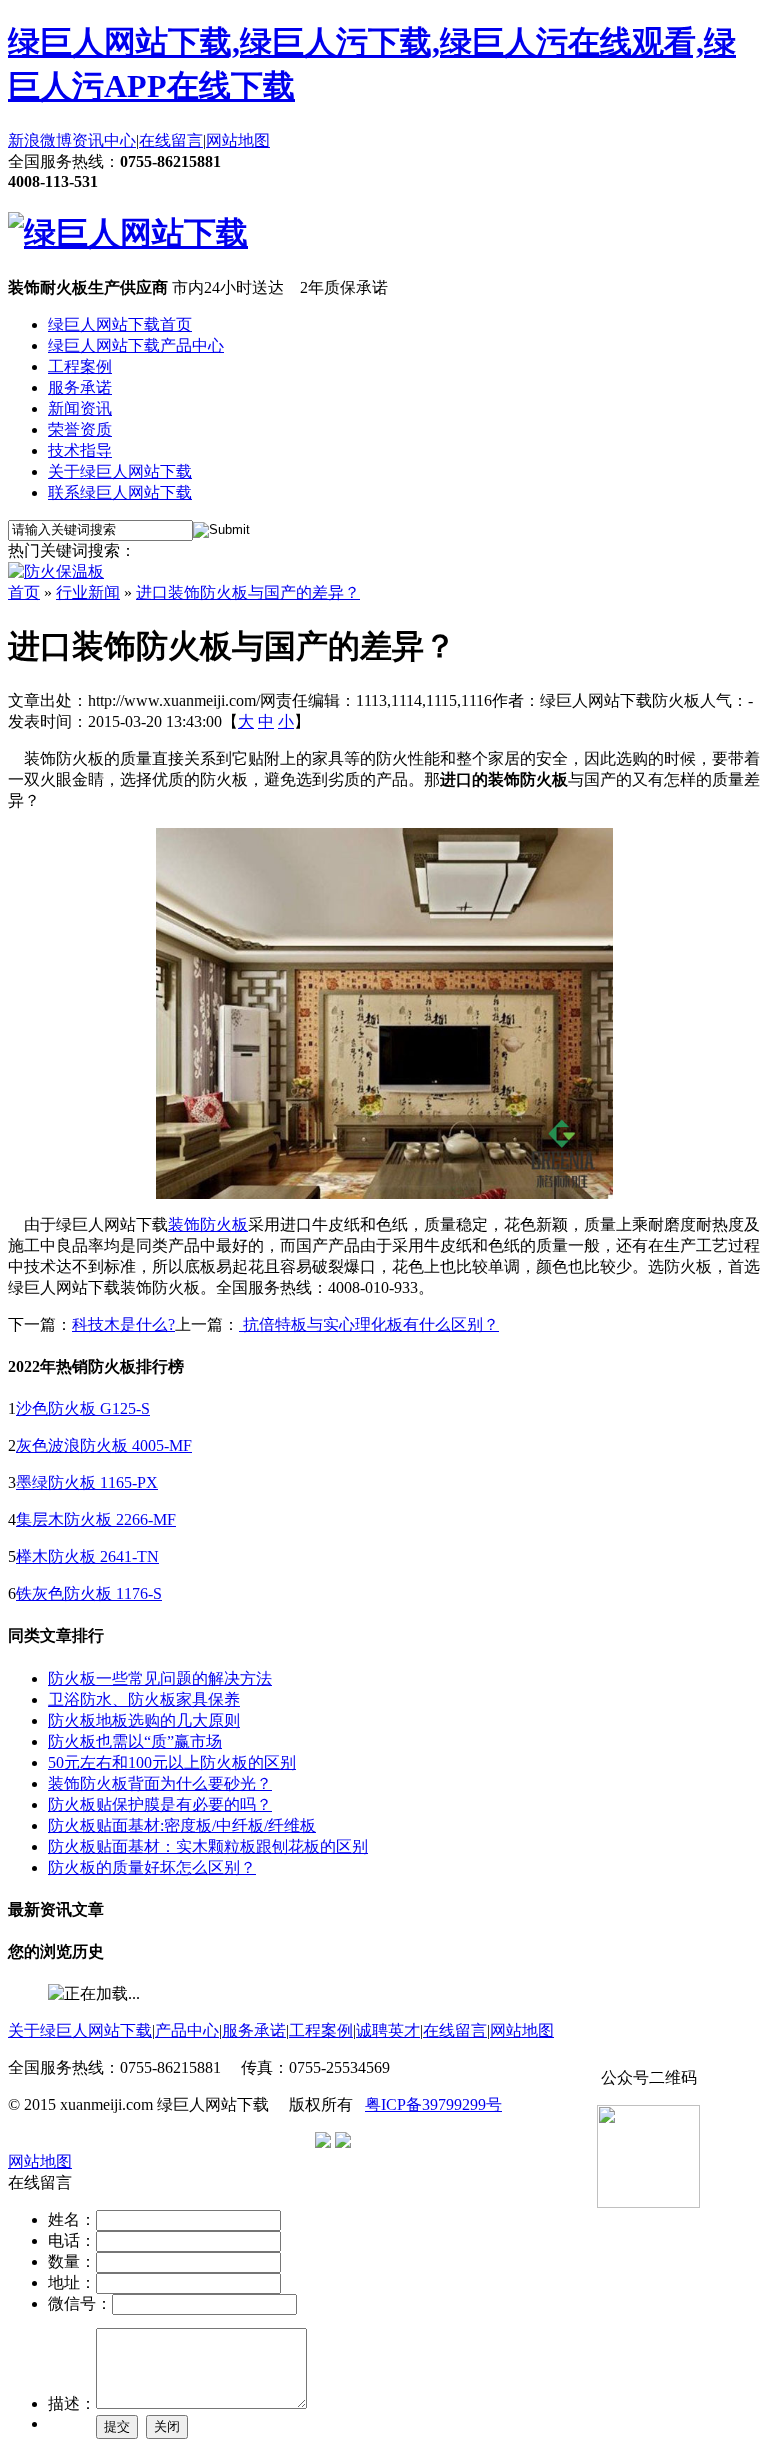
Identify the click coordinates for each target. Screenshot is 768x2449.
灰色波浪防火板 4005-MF (104, 1445)
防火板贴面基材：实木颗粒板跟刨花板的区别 (208, 1846)
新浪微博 (40, 140)
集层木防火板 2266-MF (96, 1519)
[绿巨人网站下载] (128, 233)
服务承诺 (80, 387)
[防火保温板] (56, 571)
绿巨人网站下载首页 (120, 324)
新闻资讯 (80, 408)
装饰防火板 (208, 1224)
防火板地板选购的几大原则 (144, 1720)
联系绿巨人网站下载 (120, 492)
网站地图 (238, 140)
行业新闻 (88, 592)
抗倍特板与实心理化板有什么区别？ (369, 1324)
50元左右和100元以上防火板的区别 (172, 1762)
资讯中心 (104, 140)
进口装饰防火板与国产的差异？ (248, 592)
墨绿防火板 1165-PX (87, 1482)
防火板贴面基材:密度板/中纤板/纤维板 (182, 1825)
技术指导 (80, 450)
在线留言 (171, 140)
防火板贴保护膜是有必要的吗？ (160, 1804)
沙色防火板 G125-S (83, 1408)
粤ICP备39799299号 (433, 2104)
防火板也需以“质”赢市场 (135, 1741)
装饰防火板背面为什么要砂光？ (160, 1783)
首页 (24, 592)
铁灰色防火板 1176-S (89, 1593)
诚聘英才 (388, 2030)
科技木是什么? (123, 1324)
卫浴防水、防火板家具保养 (144, 1699)
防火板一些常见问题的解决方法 (160, 1678)
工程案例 (80, 366)
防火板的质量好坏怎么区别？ (152, 1867)
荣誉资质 (80, 429)
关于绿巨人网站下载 (120, 471)
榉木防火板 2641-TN (87, 1556)
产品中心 (187, 2030)
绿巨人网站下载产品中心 (136, 345)
